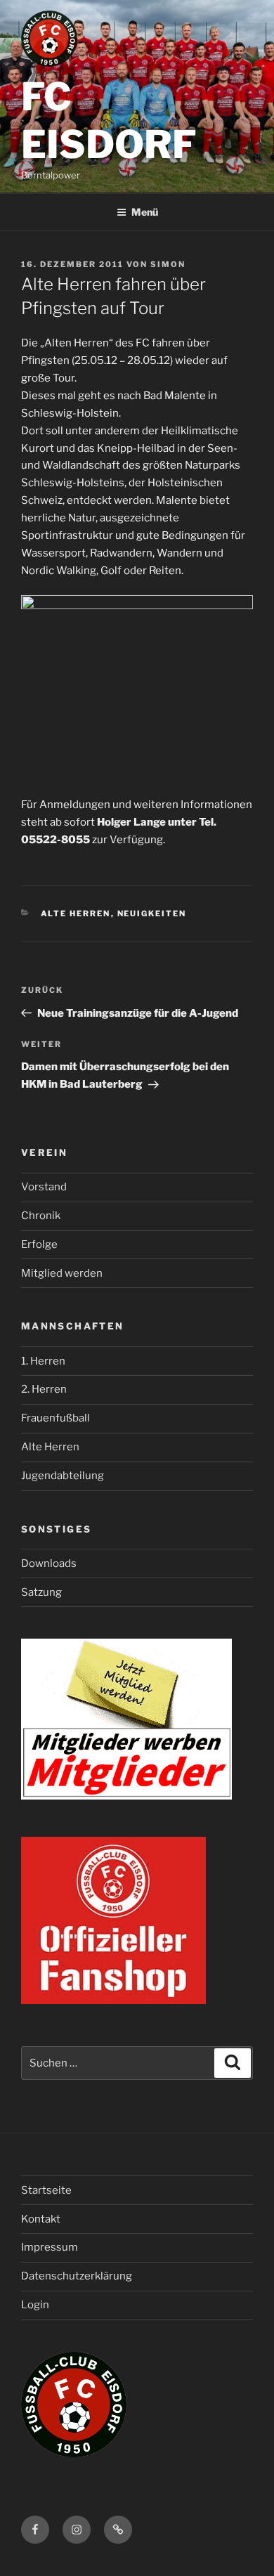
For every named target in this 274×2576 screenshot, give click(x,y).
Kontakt (41, 2219)
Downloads (49, 1563)
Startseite (46, 2190)
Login (35, 2305)
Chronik (41, 1216)
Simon (168, 264)
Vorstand (44, 1187)
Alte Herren (76, 913)
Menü (145, 212)
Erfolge (39, 1244)
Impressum (50, 2247)
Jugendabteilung (63, 1476)
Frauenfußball (56, 1418)
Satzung (41, 1592)
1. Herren (43, 1361)
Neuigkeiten (152, 913)
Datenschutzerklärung (77, 2276)
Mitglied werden (62, 1273)
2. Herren (44, 1389)
